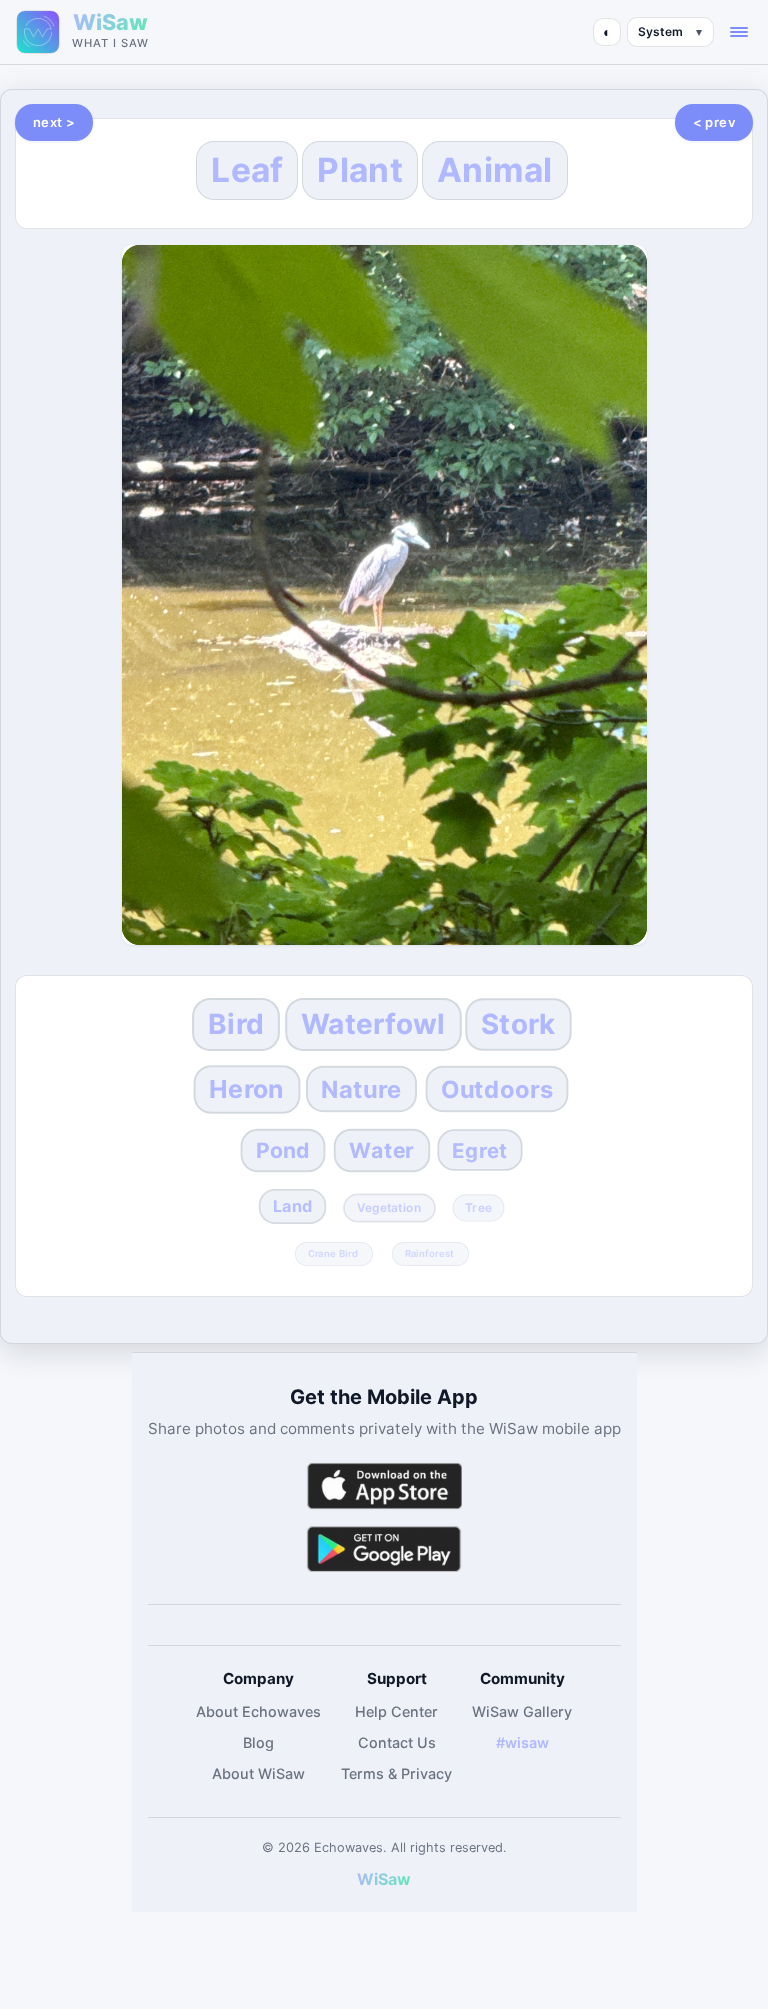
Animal (495, 170)
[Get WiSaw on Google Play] (384, 1548)
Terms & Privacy (396, 1773)
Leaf (247, 170)
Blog (258, 1742)
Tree (478, 1207)
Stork (518, 1024)
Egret (480, 1150)
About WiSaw (258, 1773)
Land (292, 1206)
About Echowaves (258, 1711)
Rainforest (428, 1253)
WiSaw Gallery (522, 1711)
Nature (362, 1089)
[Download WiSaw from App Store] (384, 1485)
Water (381, 1150)
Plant (360, 170)
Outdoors (497, 1089)
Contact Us (397, 1742)
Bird (236, 1024)
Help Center (396, 1711)
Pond (283, 1150)
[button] (739, 32)
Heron (246, 1089)
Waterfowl (373, 1024)
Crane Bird (333, 1253)
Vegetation (388, 1207)
